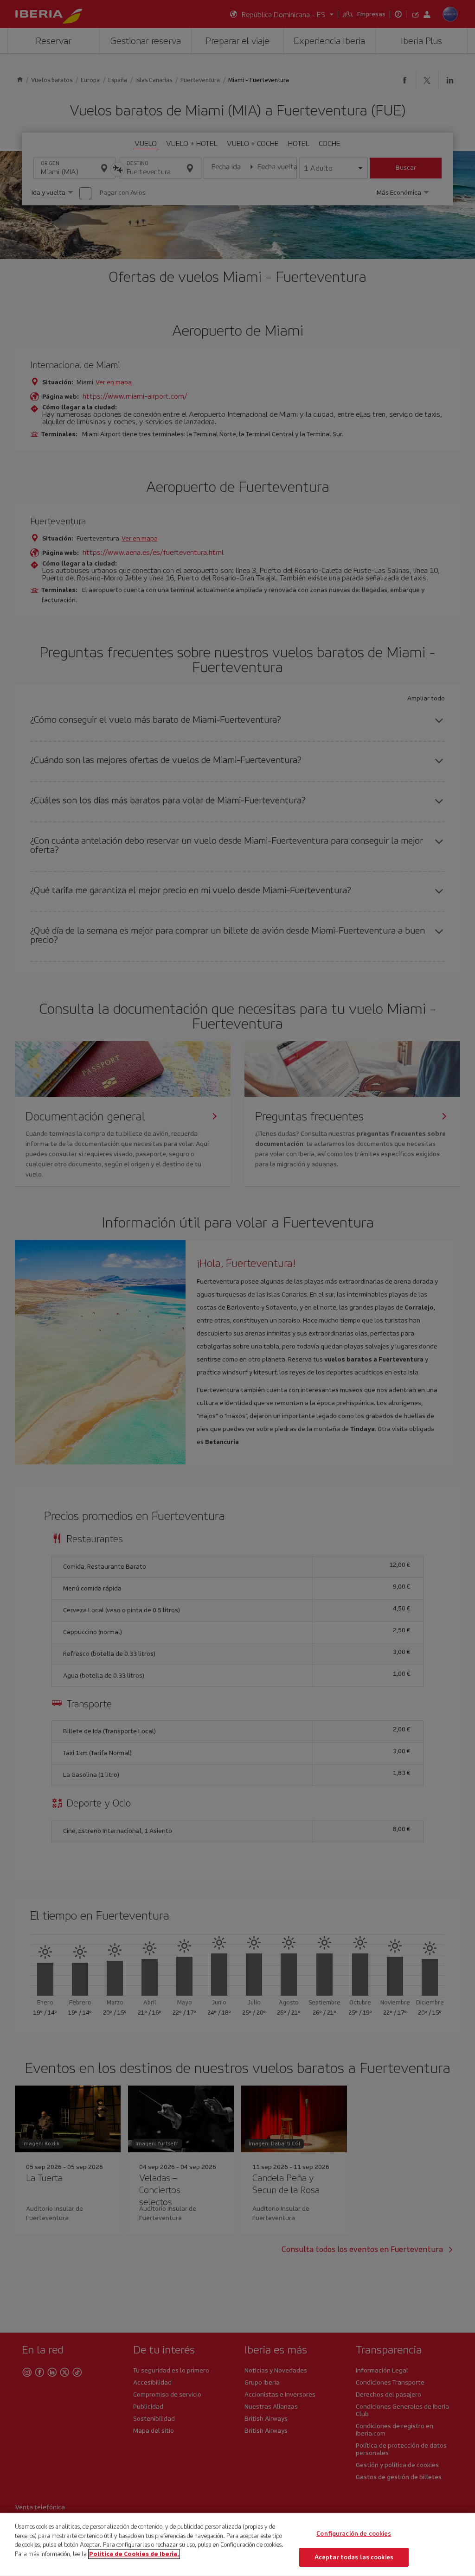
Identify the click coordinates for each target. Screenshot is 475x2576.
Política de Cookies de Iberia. (134, 2554)
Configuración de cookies (354, 2534)
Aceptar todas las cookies (354, 2557)
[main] (237, 2544)
